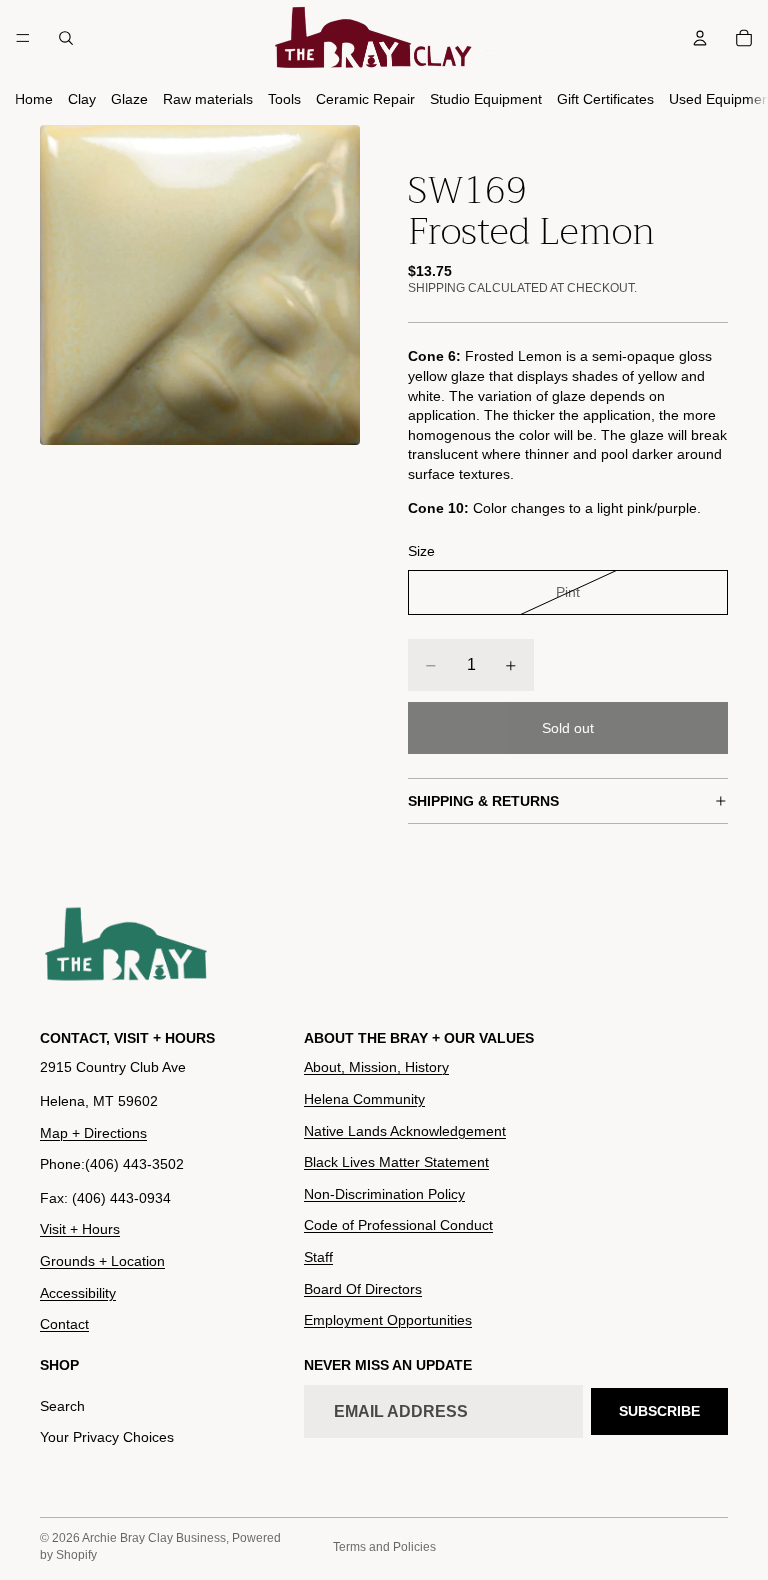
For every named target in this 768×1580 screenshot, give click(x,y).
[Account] (700, 38)
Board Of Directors (363, 1288)
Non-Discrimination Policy (384, 1193)
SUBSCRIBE (659, 1410)
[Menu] (23, 38)
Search (62, 1405)
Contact (64, 1324)
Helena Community (364, 1099)
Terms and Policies (384, 1547)
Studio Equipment (486, 99)
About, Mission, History (376, 1067)
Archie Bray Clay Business (154, 1538)
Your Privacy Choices (107, 1437)
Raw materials (208, 99)
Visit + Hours (80, 1229)
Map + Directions (93, 1132)
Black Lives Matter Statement (396, 1162)
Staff (318, 1257)
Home (34, 99)
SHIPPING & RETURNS (483, 801)
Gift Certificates (605, 99)
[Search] (66, 38)
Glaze (129, 99)
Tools (284, 99)
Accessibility (78, 1292)
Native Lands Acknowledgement (405, 1130)
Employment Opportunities (388, 1320)
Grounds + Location (102, 1261)
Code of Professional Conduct (398, 1225)
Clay (82, 99)
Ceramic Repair (365, 99)
